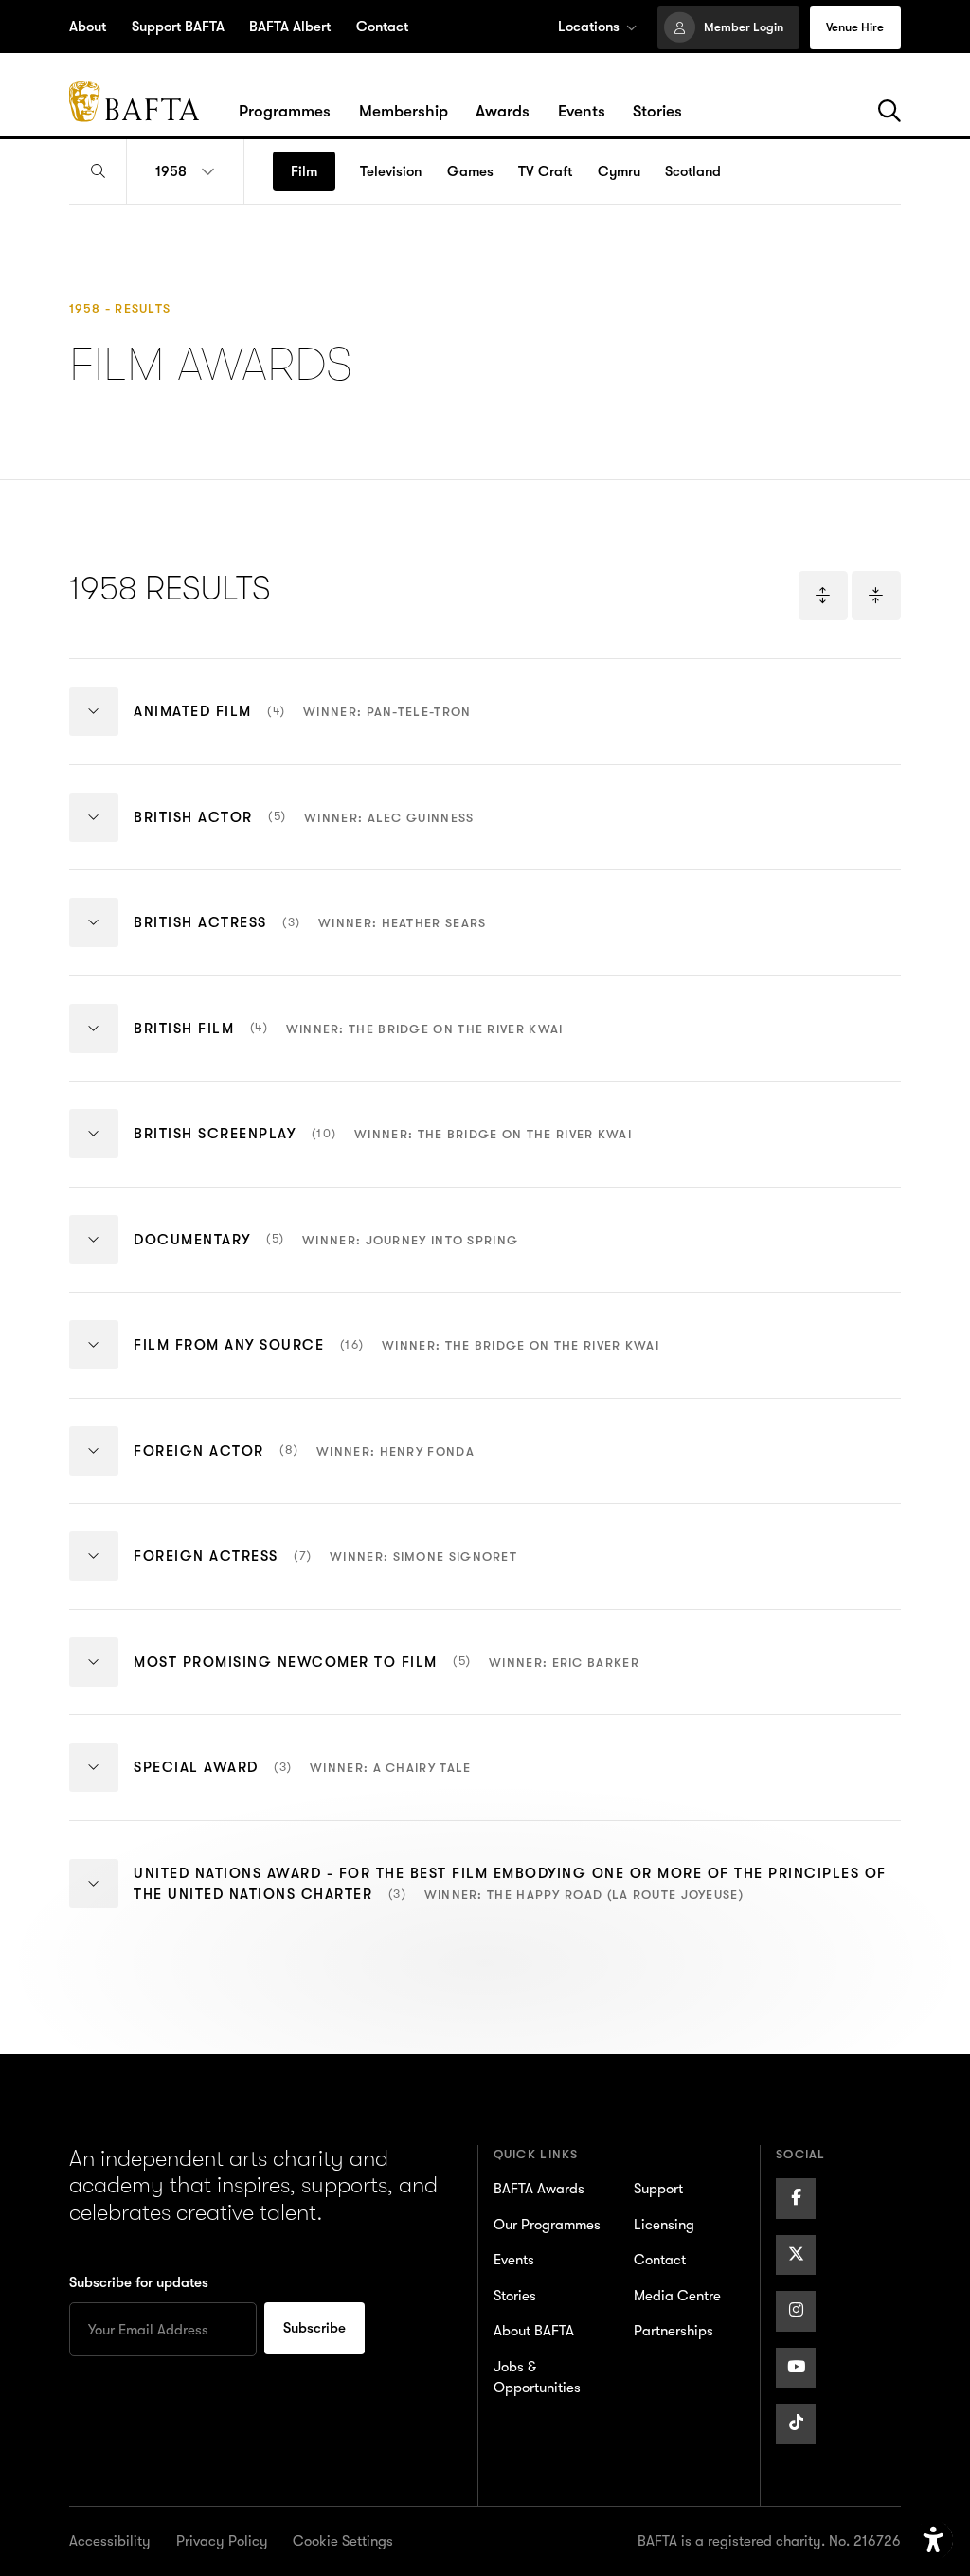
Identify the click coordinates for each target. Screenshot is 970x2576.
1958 (171, 171)
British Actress (310, 938)
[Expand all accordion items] (823, 596)
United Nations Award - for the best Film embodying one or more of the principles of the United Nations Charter (510, 1900)
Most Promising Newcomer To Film (386, 1676)
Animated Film (302, 726)
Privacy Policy (222, 2541)
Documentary (326, 1254)
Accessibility (110, 2541)
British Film (348, 1043)
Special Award (302, 1782)
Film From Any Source (396, 1360)
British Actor (304, 832)
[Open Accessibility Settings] (934, 2540)
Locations (589, 27)
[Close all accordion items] (876, 596)
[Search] (889, 112)
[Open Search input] (98, 172)
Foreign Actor (304, 1465)
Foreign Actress (325, 1571)
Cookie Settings (343, 2541)
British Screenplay (383, 1149)
